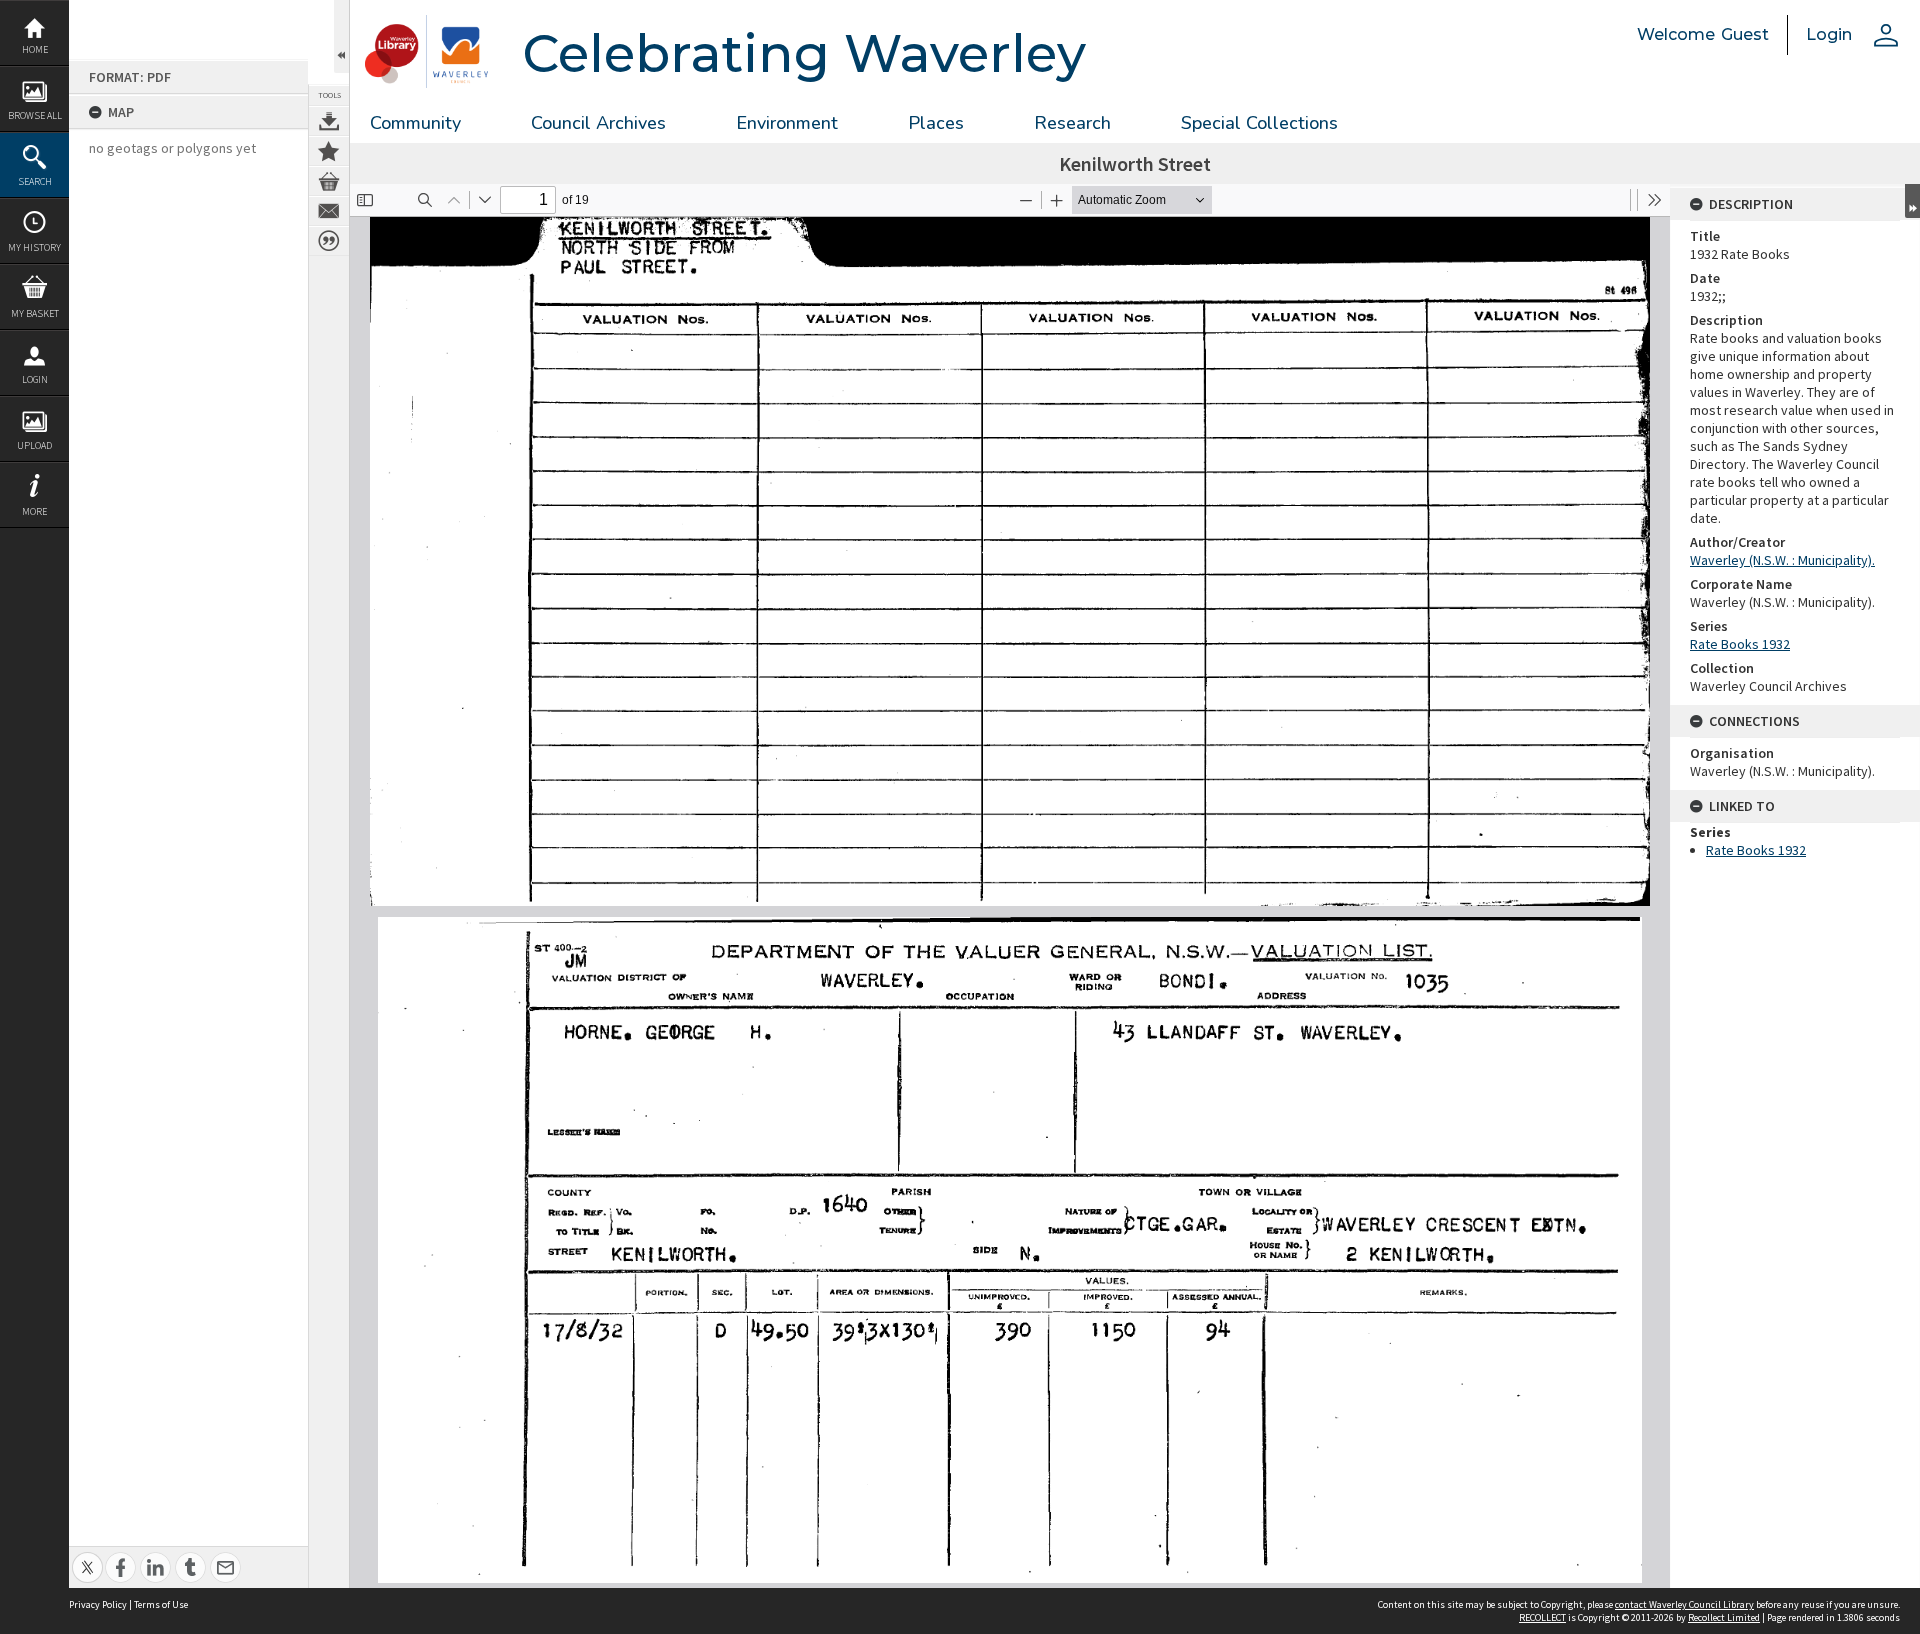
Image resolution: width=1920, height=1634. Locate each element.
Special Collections (1259, 123)
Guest (1745, 34)
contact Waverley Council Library (1684, 1604)
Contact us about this (329, 211)
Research (1072, 123)
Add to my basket (329, 181)
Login (35, 379)
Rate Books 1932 (1740, 644)
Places (936, 123)
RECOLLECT (1542, 1617)
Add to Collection (329, 151)
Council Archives (598, 123)
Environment (787, 123)
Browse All (35, 115)
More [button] (34, 511)
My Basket (35, 313)
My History (34, 247)
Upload (34, 445)
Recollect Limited (1724, 1617)
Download (329, 121)
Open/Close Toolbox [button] (341, 36)
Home (35, 49)
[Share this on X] (87, 1556)
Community (415, 123)
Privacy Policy (98, 1604)
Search (35, 181)
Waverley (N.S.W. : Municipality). (1782, 560)
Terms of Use (161, 1604)
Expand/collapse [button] (1912, 201)
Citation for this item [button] (329, 241)
